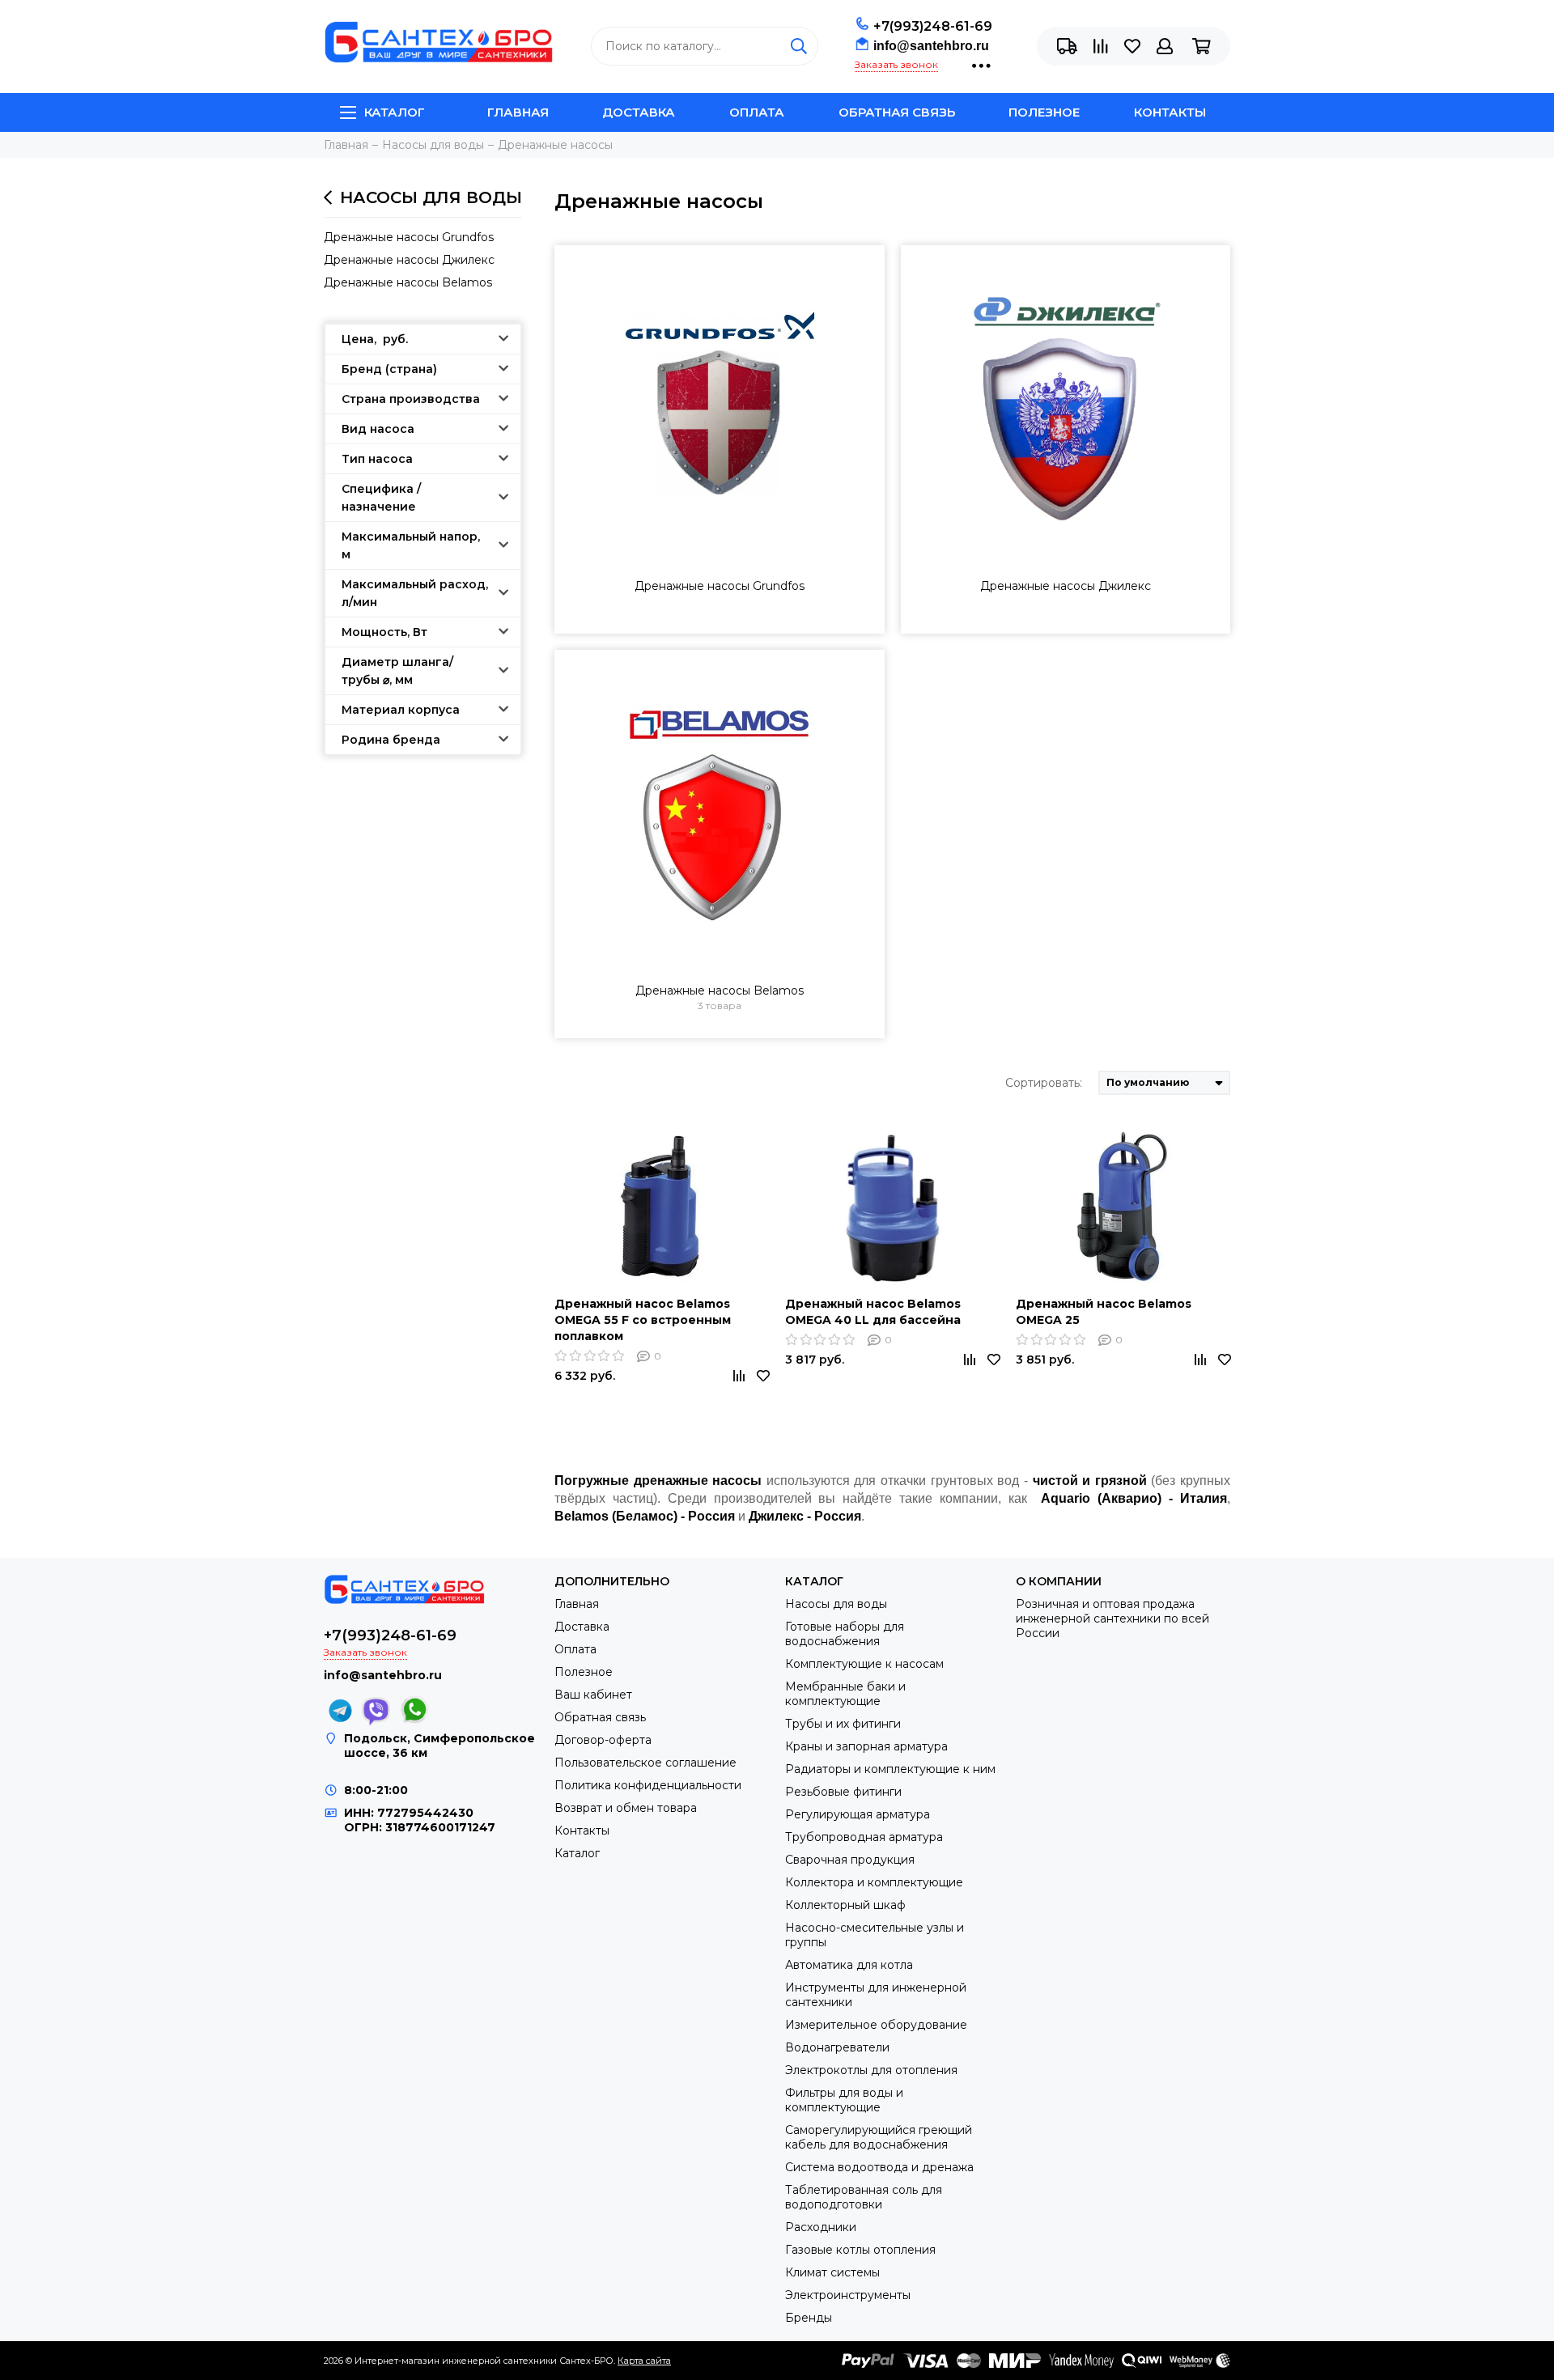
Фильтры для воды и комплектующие (844, 2100)
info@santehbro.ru (931, 46)
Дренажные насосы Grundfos (409, 237)
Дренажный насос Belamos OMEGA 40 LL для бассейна (873, 1312)
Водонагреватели (837, 2047)
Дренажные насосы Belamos (408, 282)
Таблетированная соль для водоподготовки (864, 2197)
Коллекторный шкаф (845, 1905)
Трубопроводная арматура (864, 1837)
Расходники (821, 2227)
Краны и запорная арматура (866, 1746)
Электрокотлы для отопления (871, 2070)
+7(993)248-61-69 (933, 26)
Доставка (639, 112)
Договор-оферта (603, 1740)
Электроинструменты (848, 2295)
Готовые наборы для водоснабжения (845, 1634)
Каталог (395, 112)
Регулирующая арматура (858, 1814)
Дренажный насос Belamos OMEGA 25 (1104, 1312)
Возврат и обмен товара (626, 1808)
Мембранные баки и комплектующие (845, 1694)
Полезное (1044, 112)
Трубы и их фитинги (843, 1724)
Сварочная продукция (850, 1860)
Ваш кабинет (593, 1695)
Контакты (1170, 112)
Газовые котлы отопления (860, 2250)
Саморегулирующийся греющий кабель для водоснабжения (879, 2137)
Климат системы (832, 2272)
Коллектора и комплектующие (874, 1882)
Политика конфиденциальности (648, 1785)
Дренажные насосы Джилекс (409, 260)
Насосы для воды (431, 197)
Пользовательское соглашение (645, 1763)
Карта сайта (644, 2361)
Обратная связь (897, 112)
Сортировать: (1044, 1083)
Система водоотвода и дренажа (879, 2167)
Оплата (757, 112)
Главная (518, 112)
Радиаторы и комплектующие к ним (890, 1769)
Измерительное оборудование (876, 2025)
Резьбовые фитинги (843, 1792)
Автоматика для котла (849, 1965)
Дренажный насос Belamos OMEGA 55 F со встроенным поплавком (643, 1320)
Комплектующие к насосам (864, 1664)
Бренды (809, 2318)
